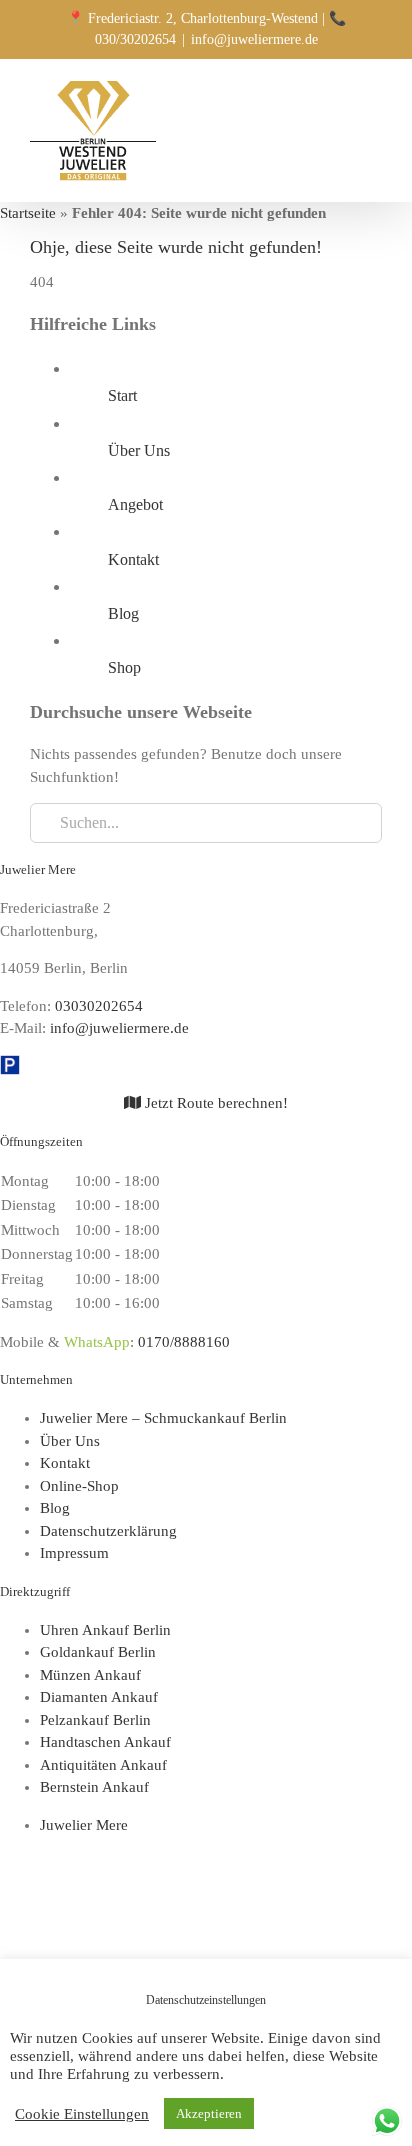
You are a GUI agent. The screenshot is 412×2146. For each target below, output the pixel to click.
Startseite (28, 213)
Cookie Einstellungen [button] (82, 2114)
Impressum (74, 1553)
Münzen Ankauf (90, 1675)
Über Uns (139, 450)
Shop (124, 667)
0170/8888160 (184, 1342)
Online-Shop (79, 1486)
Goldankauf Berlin (98, 1652)
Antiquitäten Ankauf (103, 1765)
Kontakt (133, 559)
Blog (123, 613)
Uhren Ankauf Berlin (105, 1630)
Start (122, 395)
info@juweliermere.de (254, 39)
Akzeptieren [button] (209, 2113)
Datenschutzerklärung (108, 1531)
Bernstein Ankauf (94, 1787)
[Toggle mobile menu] (374, 93)
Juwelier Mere (84, 1825)
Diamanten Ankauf (99, 1697)
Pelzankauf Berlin (95, 1720)
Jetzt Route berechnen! (214, 1103)
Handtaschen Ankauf (105, 1742)
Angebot (135, 504)
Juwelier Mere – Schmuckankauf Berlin (163, 1418)
